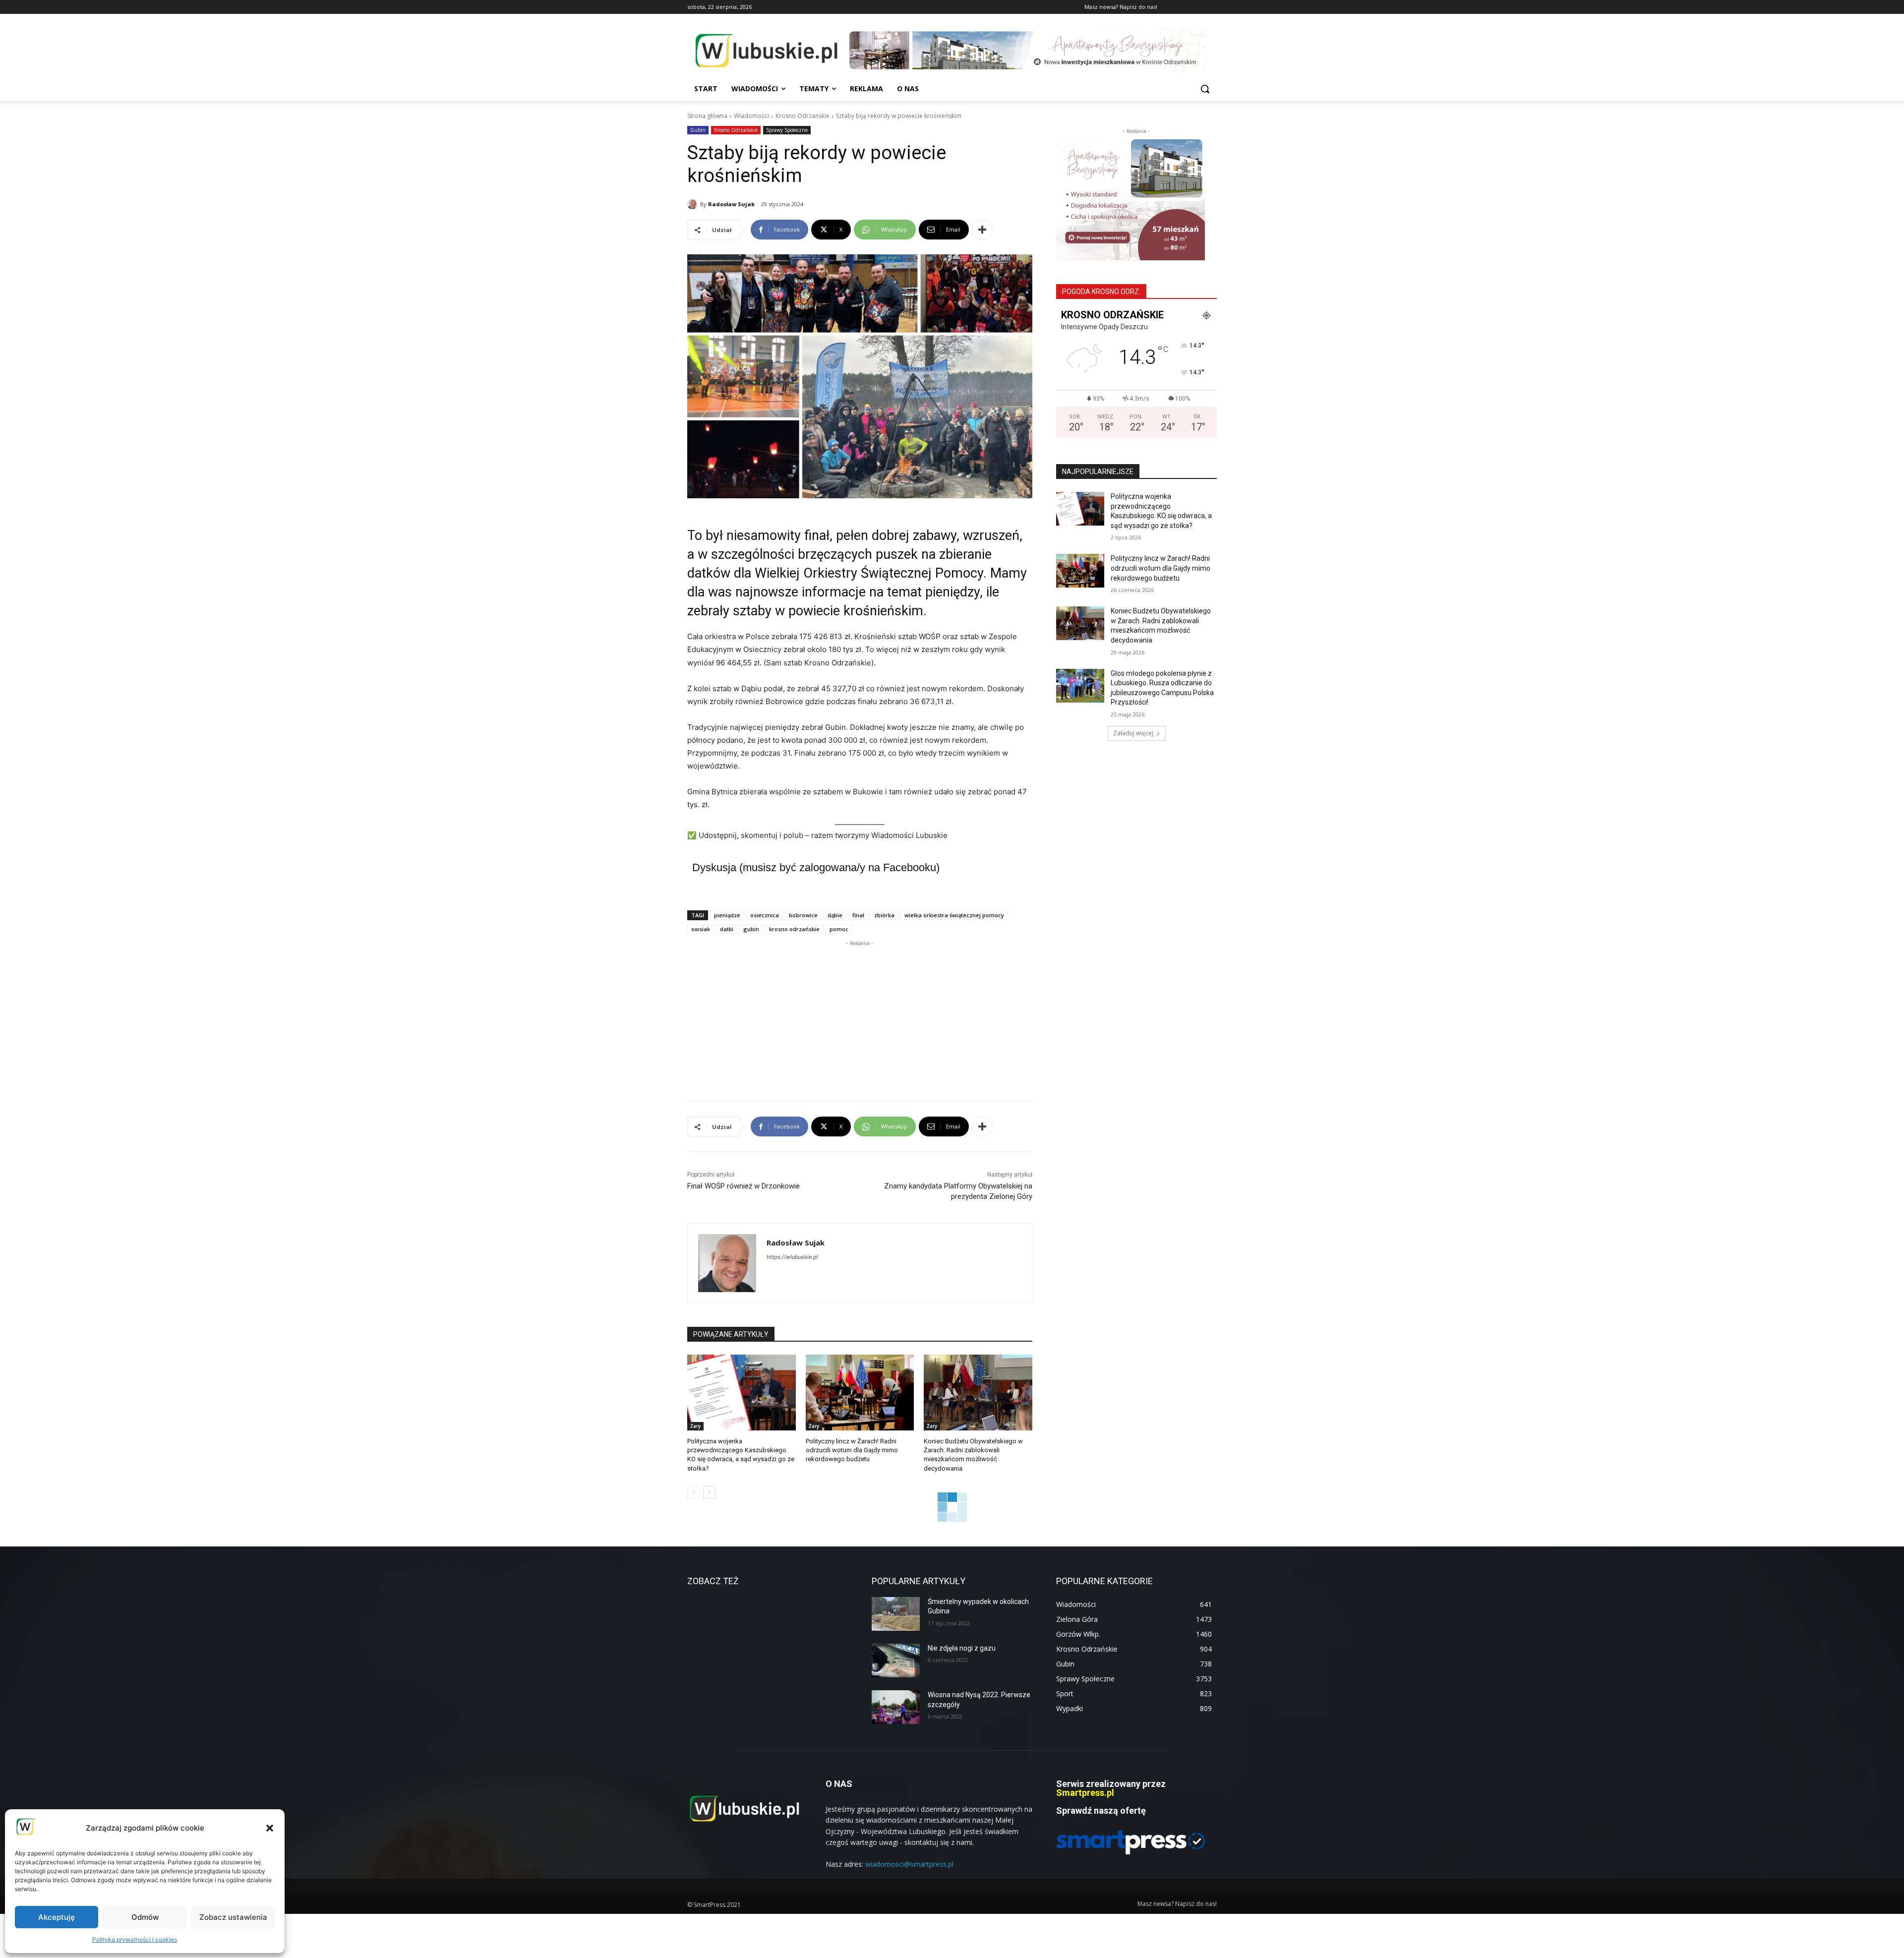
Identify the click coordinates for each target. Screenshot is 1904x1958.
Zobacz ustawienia (233, 1917)
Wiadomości (751, 116)
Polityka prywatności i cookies (135, 1939)
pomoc (839, 929)
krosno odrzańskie (794, 929)
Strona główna (707, 116)
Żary (695, 1426)
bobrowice (803, 915)
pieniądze (727, 915)
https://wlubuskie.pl (792, 1257)
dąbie (835, 915)
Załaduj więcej (1133, 733)
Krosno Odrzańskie (803, 116)
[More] (982, 230)
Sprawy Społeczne (787, 130)
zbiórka (884, 915)
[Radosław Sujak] (694, 204)
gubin (751, 929)
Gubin (698, 130)
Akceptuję (57, 1917)
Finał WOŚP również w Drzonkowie (744, 1186)
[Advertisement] (860, 1018)
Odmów (145, 1917)
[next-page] (709, 1492)
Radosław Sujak (731, 204)
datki (727, 929)
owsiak (701, 929)
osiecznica (765, 915)
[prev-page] (693, 1492)
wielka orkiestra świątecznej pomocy (954, 915)
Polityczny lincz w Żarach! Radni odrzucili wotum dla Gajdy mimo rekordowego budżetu (852, 1450)
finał (858, 915)
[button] (270, 1828)
